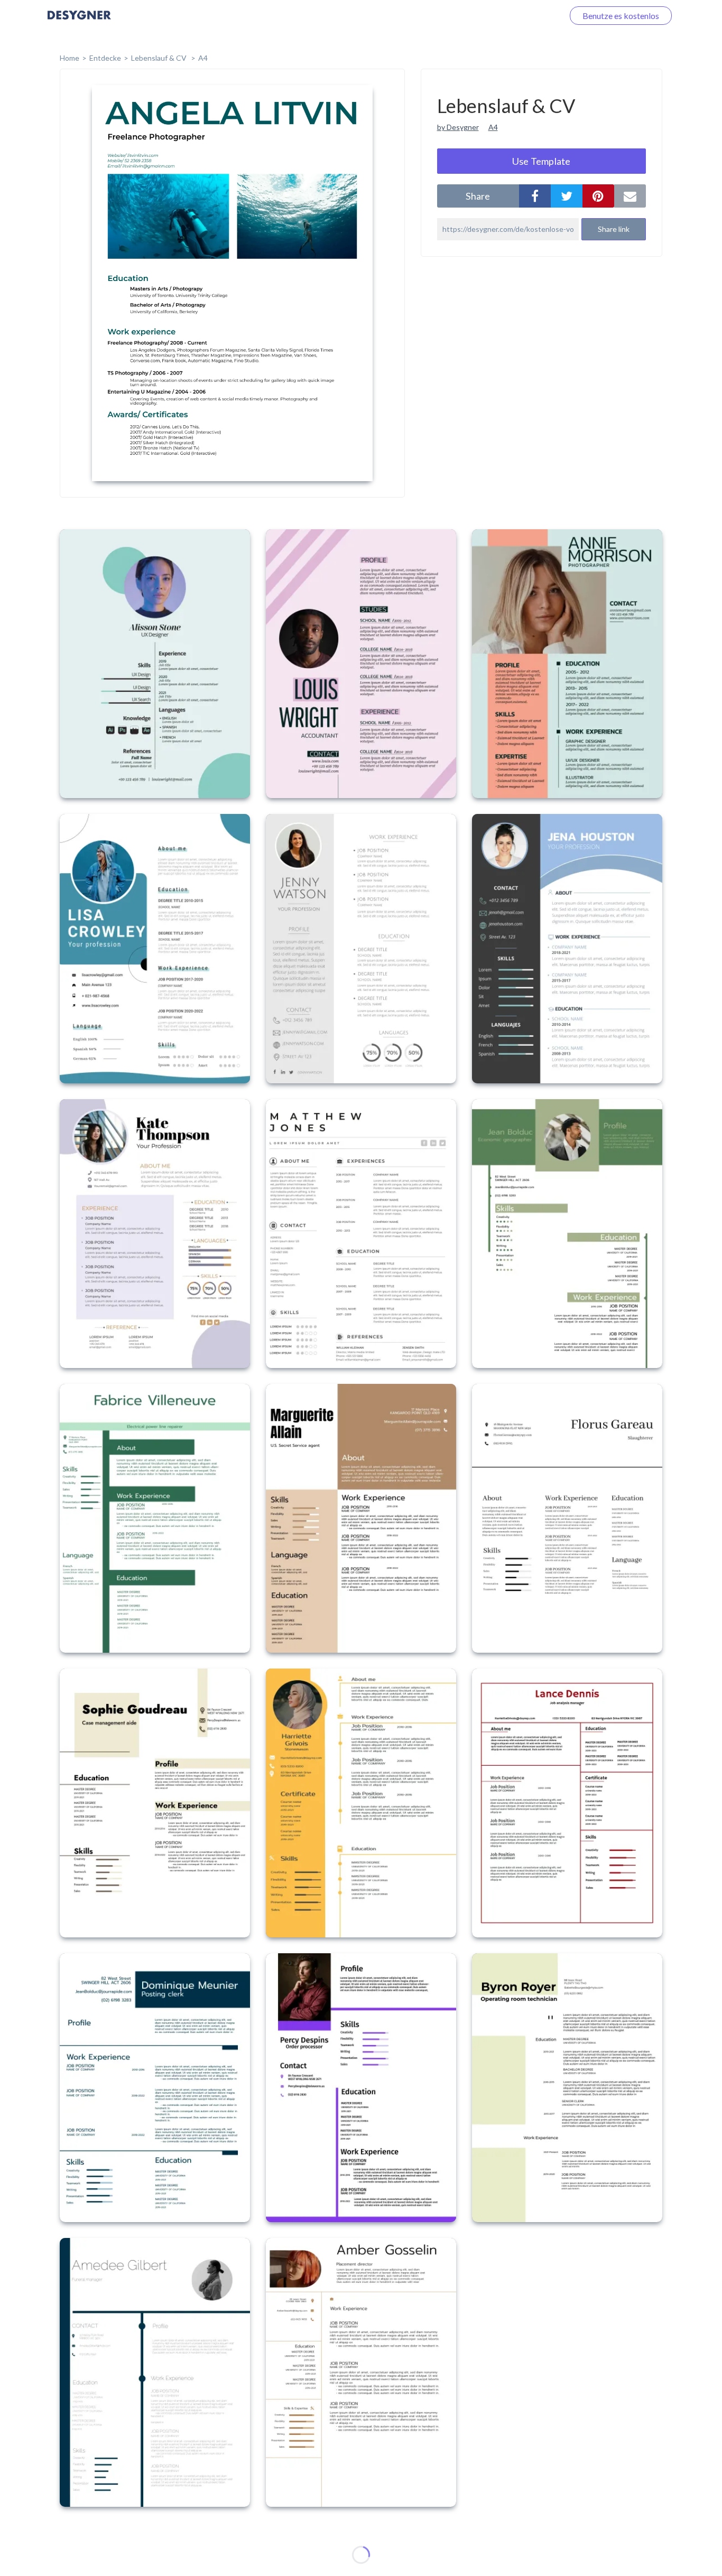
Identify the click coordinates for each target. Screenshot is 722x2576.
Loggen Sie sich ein (517, 16)
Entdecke (105, 58)
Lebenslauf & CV (160, 58)
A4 (203, 58)
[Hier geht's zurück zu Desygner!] (79, 22)
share (478, 196)
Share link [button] (614, 229)
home (70, 58)
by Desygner (458, 127)
